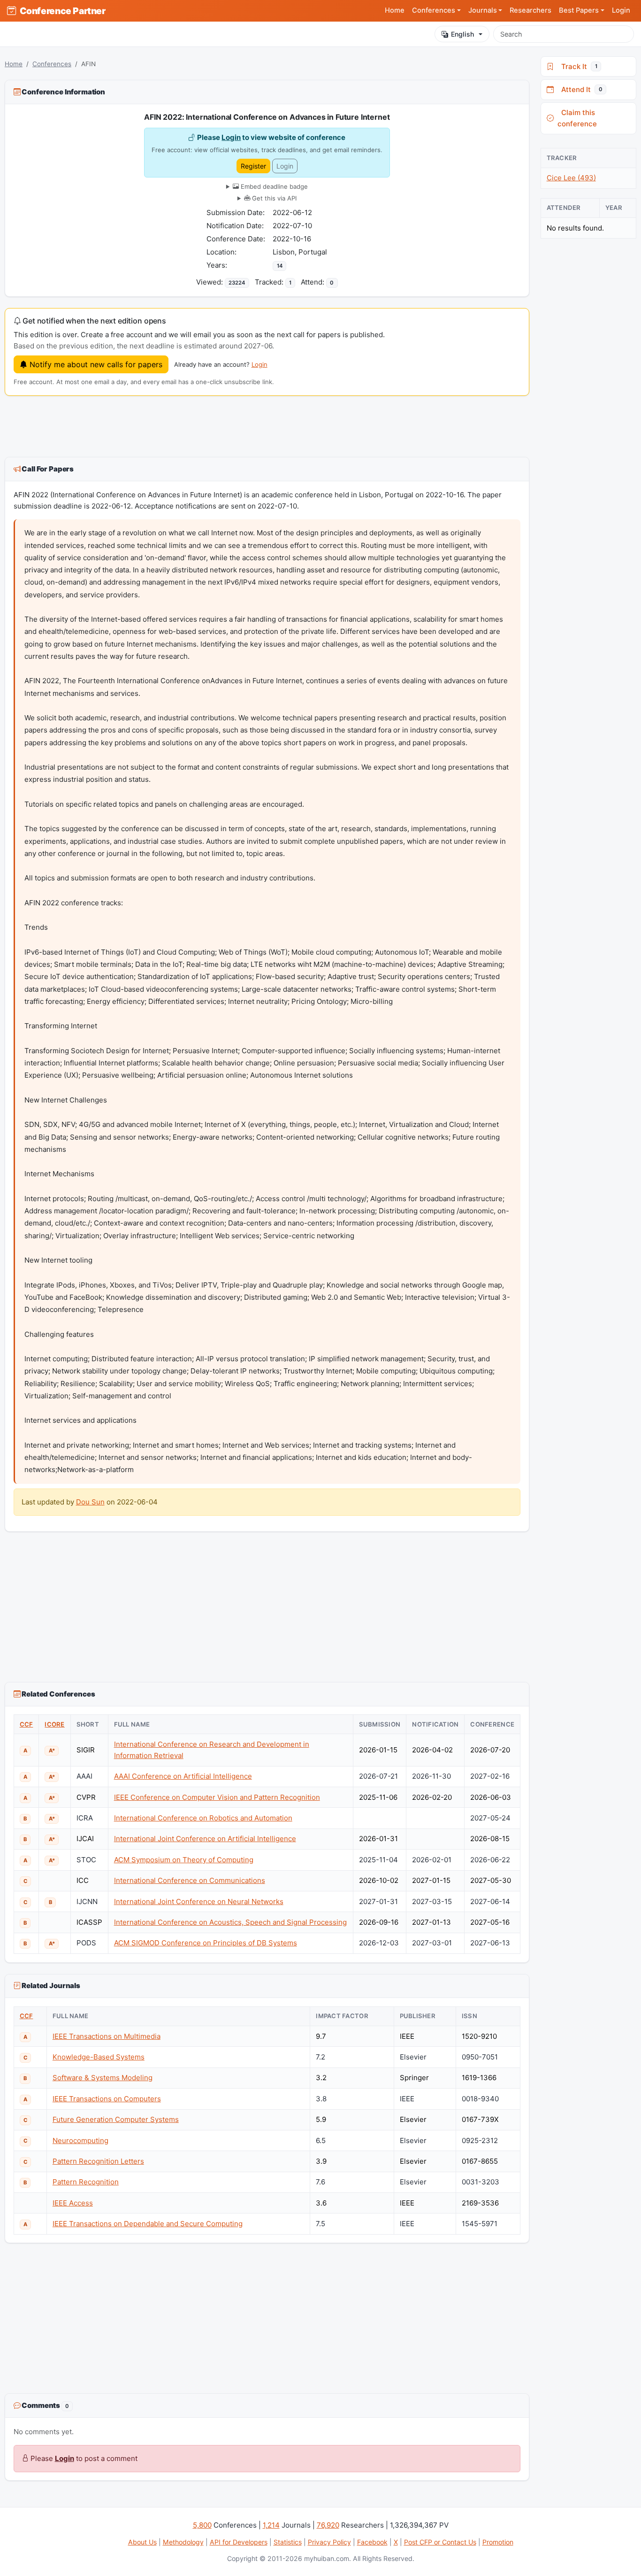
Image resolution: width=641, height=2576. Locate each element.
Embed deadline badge (273, 186)
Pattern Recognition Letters (98, 2161)
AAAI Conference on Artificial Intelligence (183, 1776)
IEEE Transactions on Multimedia (107, 2036)
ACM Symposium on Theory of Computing (184, 1860)
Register (253, 166)
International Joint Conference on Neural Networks (199, 1901)
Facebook (372, 2542)
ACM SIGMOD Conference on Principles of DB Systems (206, 1943)
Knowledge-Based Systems (99, 2057)
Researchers (530, 10)
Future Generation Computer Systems (116, 2119)
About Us (142, 2542)
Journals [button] (483, 10)
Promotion (498, 2542)
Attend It (580, 89)
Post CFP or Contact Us (440, 2542)
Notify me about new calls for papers (95, 364)
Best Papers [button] (579, 10)
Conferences (52, 64)
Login (621, 10)
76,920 (328, 2525)
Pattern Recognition (86, 2182)
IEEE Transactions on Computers (107, 2099)
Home (395, 10)
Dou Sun (90, 1502)
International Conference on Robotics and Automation (203, 1818)
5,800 (202, 2525)
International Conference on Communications (190, 1880)
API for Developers (239, 2542)
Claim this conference (577, 118)
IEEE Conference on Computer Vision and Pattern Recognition (217, 1797)
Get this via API (273, 198)
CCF (27, 1724)
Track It (577, 66)
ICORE (54, 1724)
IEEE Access (73, 2203)
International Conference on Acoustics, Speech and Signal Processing (230, 1922)
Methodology (183, 2542)
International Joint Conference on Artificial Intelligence (205, 1839)
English (462, 34)
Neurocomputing (80, 2140)
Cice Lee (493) (571, 178)
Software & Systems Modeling (103, 2078)
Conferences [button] (434, 10)
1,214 (271, 2525)
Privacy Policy (329, 2542)
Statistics (288, 2542)
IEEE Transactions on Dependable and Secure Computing (148, 2224)
